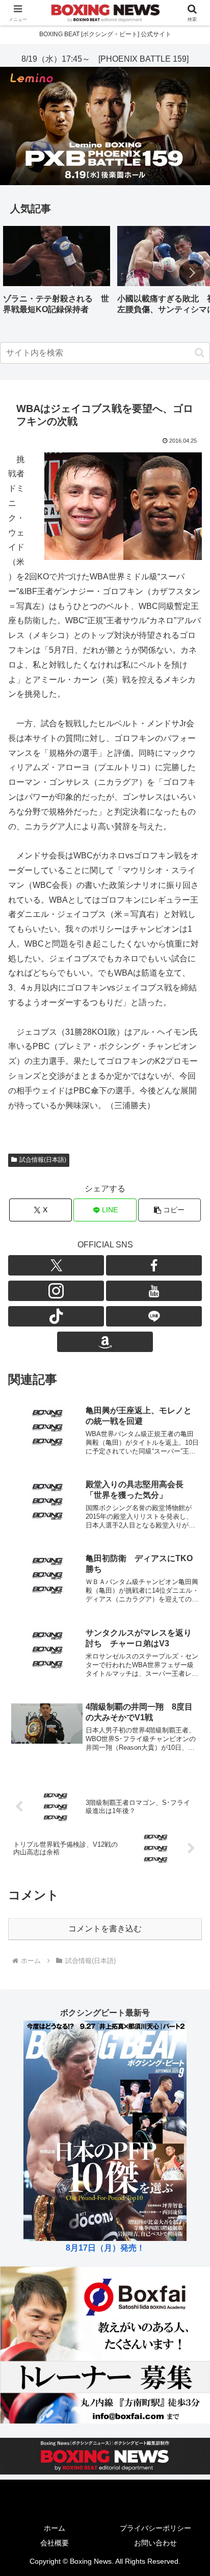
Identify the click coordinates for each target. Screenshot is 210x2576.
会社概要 (55, 2543)
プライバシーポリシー (155, 2528)
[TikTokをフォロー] (56, 1316)
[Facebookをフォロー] (154, 1265)
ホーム (55, 2528)
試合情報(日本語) (43, 1160)
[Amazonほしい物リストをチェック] (105, 1342)
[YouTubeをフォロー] (154, 1291)
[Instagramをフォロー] (56, 1291)
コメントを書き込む (105, 1929)
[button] (192, 273)
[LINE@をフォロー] (154, 1316)
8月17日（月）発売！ (105, 2248)
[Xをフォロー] (56, 1265)
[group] (57, 274)
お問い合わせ (155, 2543)
